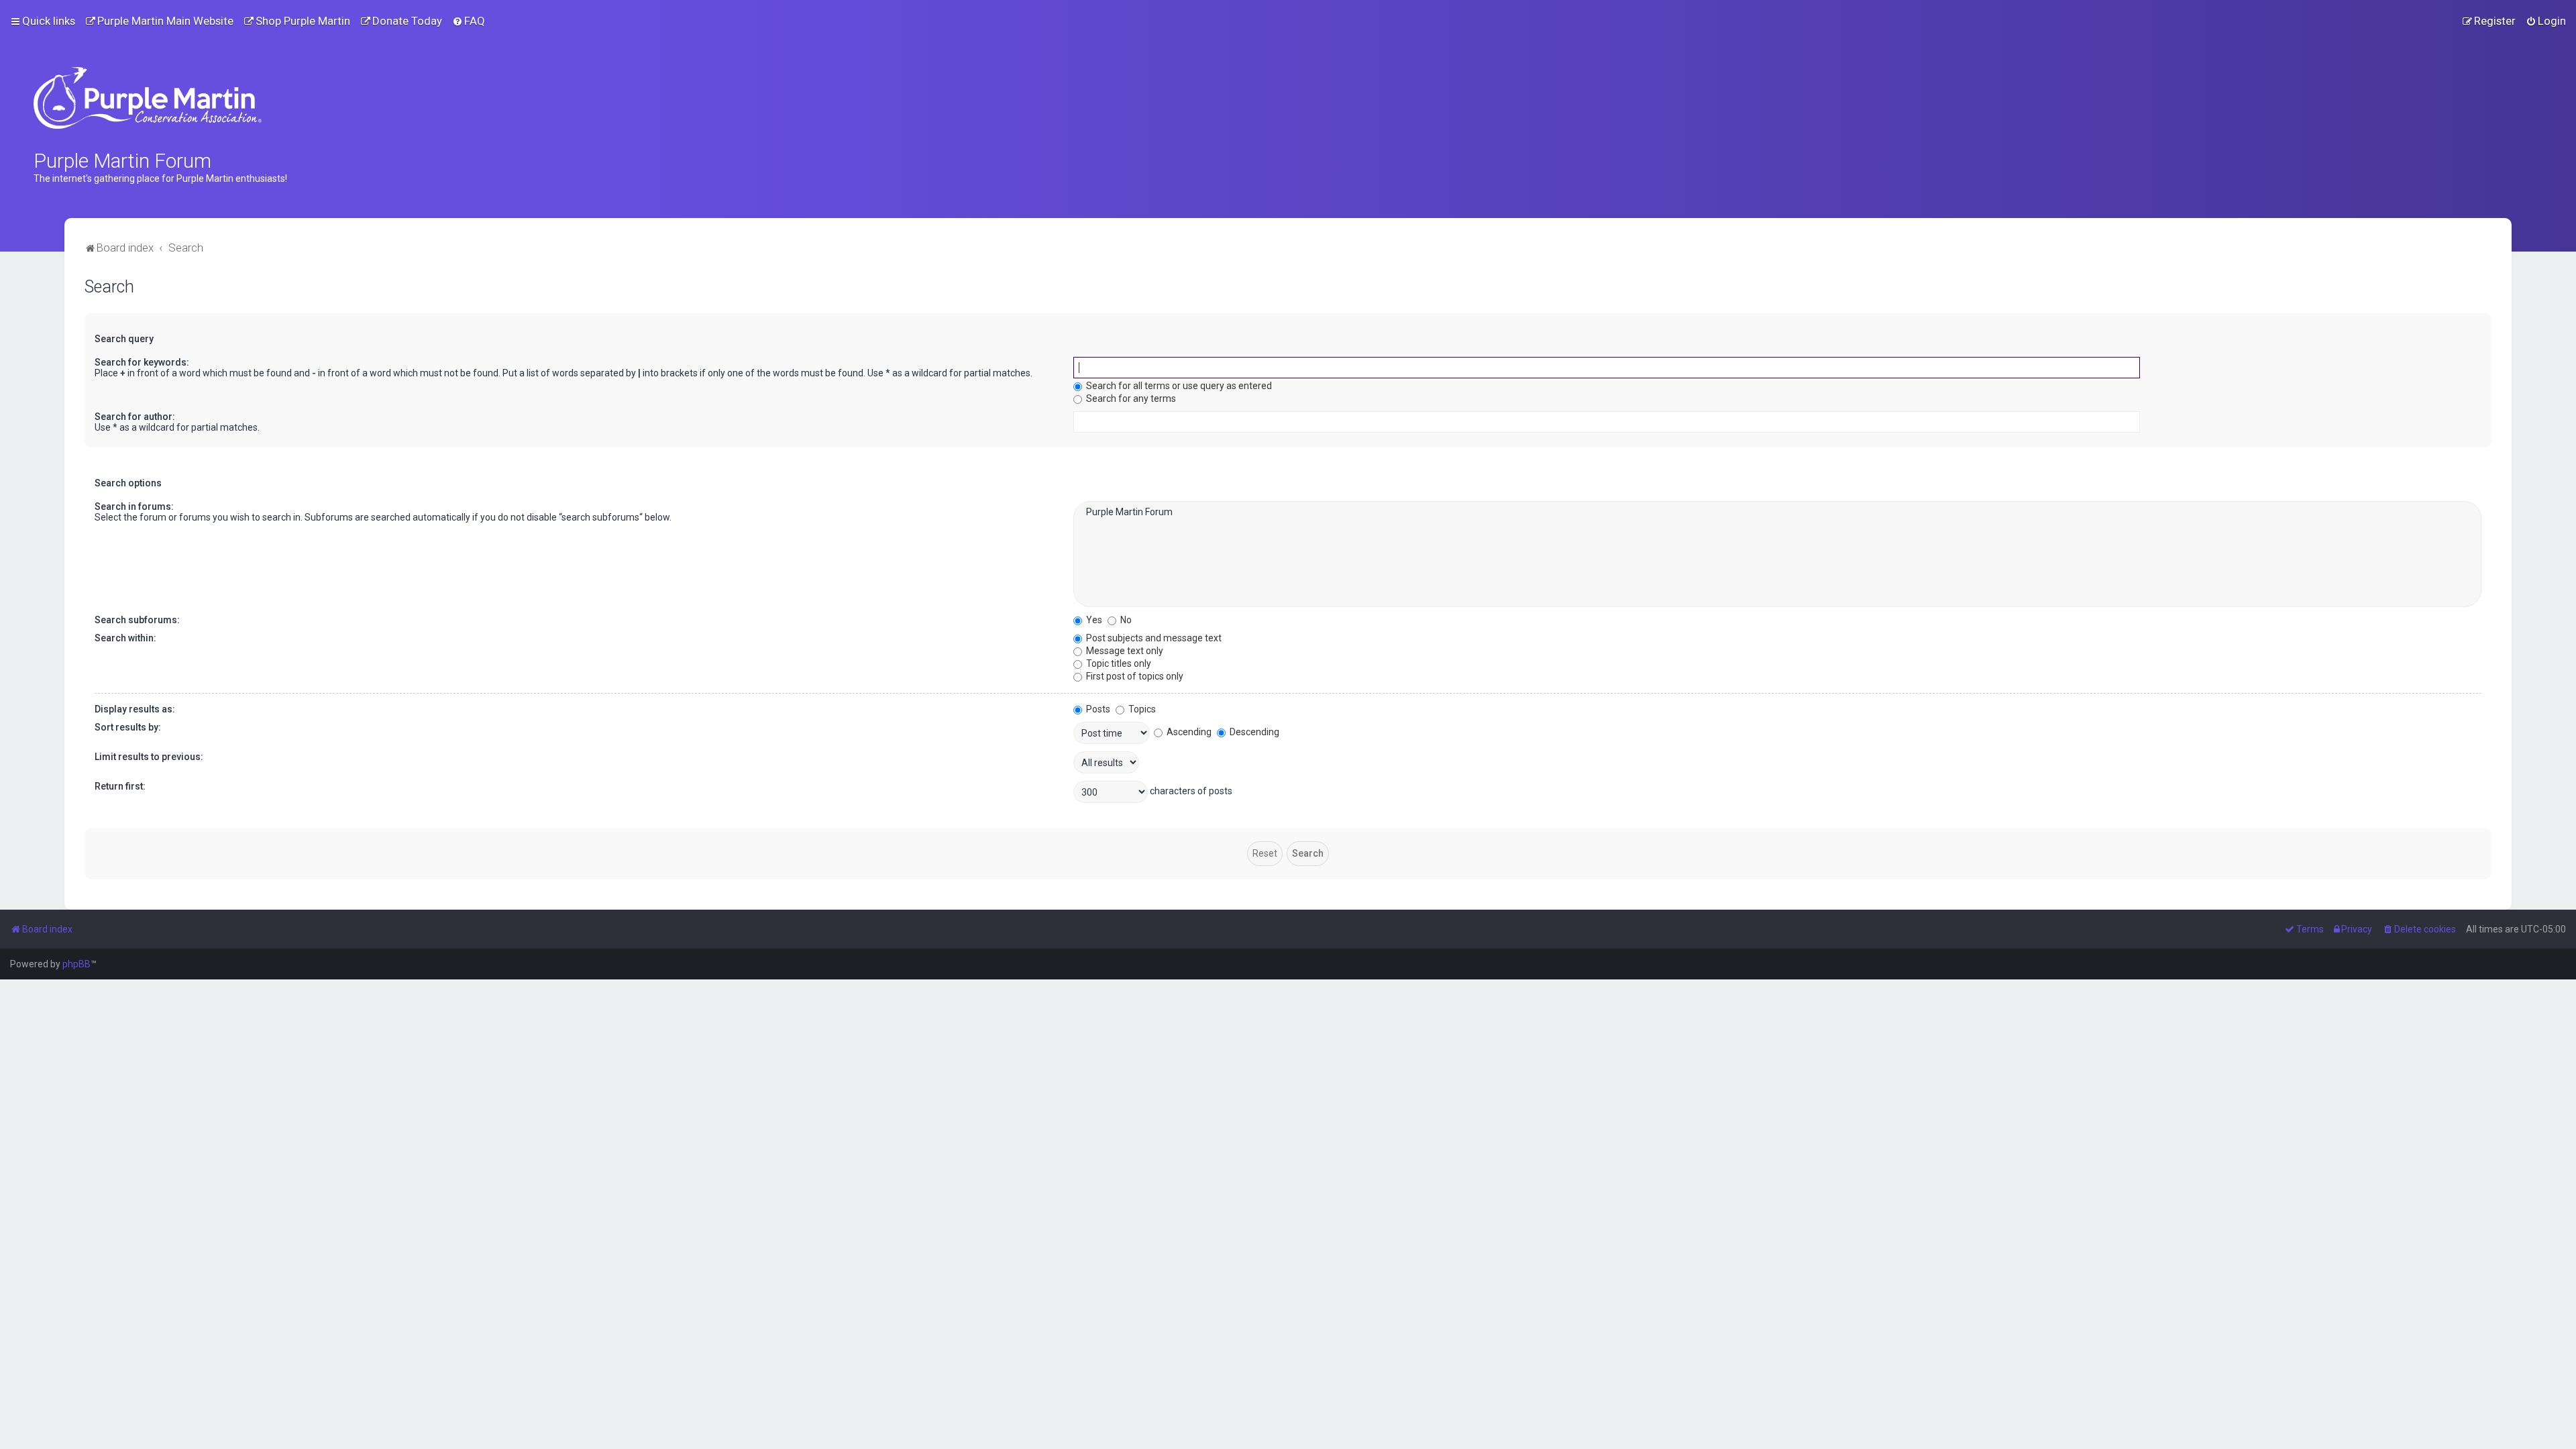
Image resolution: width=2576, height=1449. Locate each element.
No (1125, 620)
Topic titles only (1118, 663)
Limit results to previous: (149, 757)
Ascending (1188, 732)
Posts (1097, 709)
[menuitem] (159, 21)
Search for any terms (1130, 398)
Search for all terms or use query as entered (1178, 386)
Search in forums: (134, 506)
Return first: (120, 786)
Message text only (1124, 651)
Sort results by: (128, 727)
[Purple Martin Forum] (1777, 513)
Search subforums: (137, 620)
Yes (1093, 620)
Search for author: (135, 417)
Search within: (125, 638)
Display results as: (135, 709)
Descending (1253, 732)
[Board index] (148, 98)
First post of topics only (1134, 676)
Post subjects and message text (1153, 638)
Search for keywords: (142, 362)
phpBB (76, 964)
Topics (1141, 709)
